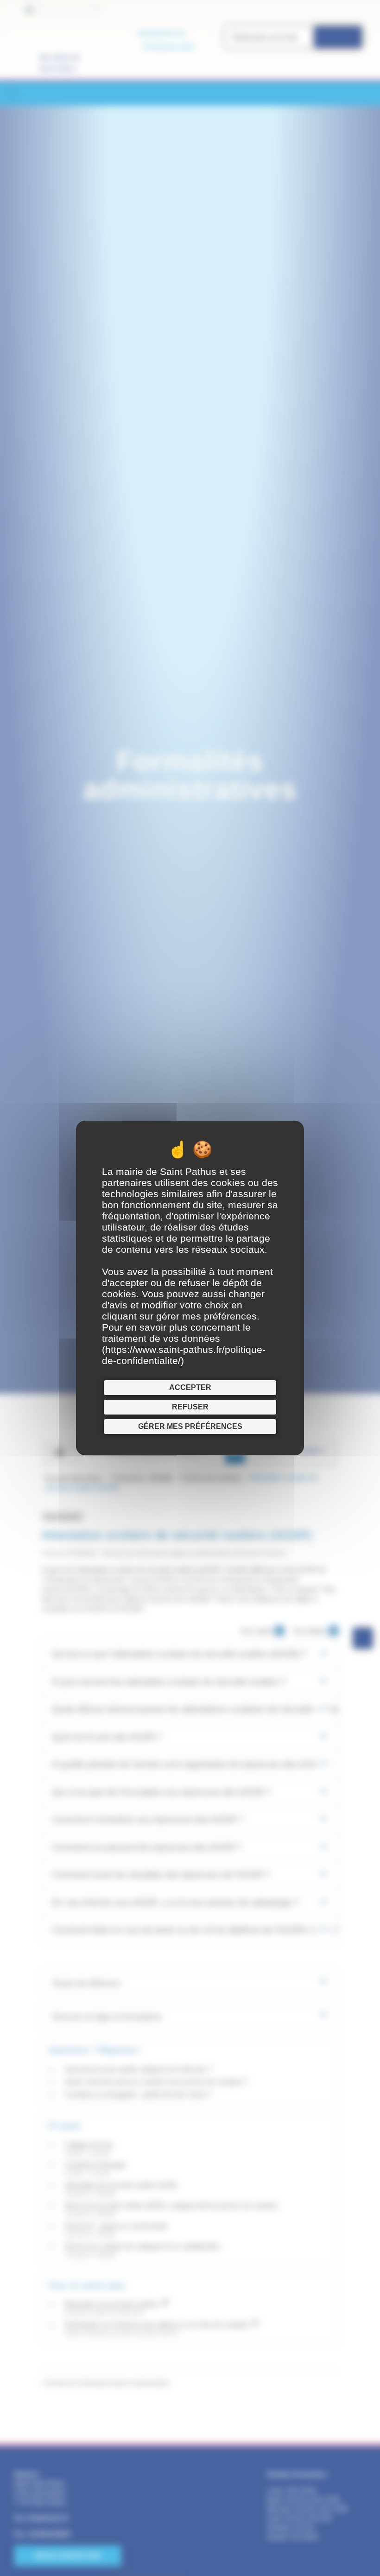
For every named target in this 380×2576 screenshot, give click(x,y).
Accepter (190, 1387)
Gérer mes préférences (190, 1426)
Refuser (190, 1407)
